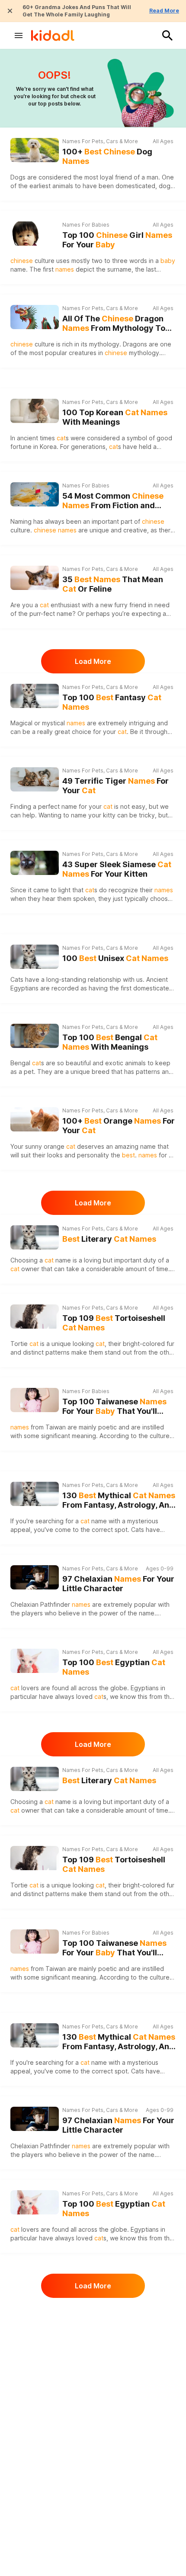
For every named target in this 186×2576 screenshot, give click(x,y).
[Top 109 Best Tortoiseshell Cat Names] (35, 1317)
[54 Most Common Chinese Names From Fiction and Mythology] (35, 494)
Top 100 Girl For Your (117, 240)
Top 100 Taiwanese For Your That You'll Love (114, 1407)
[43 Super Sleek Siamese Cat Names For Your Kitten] (35, 863)
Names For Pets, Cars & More (100, 141)
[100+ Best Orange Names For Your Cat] (35, 1119)
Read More (164, 11)
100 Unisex (115, 958)
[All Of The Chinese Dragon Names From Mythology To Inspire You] (35, 317)
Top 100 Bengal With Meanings (110, 1042)
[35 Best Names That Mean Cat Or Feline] (35, 578)
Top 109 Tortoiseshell (114, 1323)
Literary (109, 1239)
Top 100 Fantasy (112, 702)
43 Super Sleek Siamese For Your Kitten (117, 869)
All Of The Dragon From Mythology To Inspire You (114, 324)
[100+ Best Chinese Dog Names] (35, 150)
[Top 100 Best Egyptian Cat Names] (35, 1661)
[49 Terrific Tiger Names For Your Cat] (35, 779)
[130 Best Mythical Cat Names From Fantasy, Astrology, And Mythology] (35, 1493)
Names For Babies (86, 225)
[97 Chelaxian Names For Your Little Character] (35, 1577)
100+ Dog (107, 157)
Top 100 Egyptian (114, 1667)
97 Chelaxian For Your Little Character (118, 1584)
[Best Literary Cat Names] (35, 1237)
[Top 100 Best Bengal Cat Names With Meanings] (35, 1036)
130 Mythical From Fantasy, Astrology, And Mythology (119, 1501)
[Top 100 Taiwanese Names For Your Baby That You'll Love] (35, 1400)
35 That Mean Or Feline (113, 584)
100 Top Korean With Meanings (115, 417)
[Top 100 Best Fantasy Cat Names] (35, 696)
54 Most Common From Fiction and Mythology (113, 501)
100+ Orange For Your (119, 1126)
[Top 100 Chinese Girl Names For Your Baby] (35, 234)
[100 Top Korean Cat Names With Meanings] (35, 411)
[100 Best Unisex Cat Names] (35, 957)
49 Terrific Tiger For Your (115, 786)
